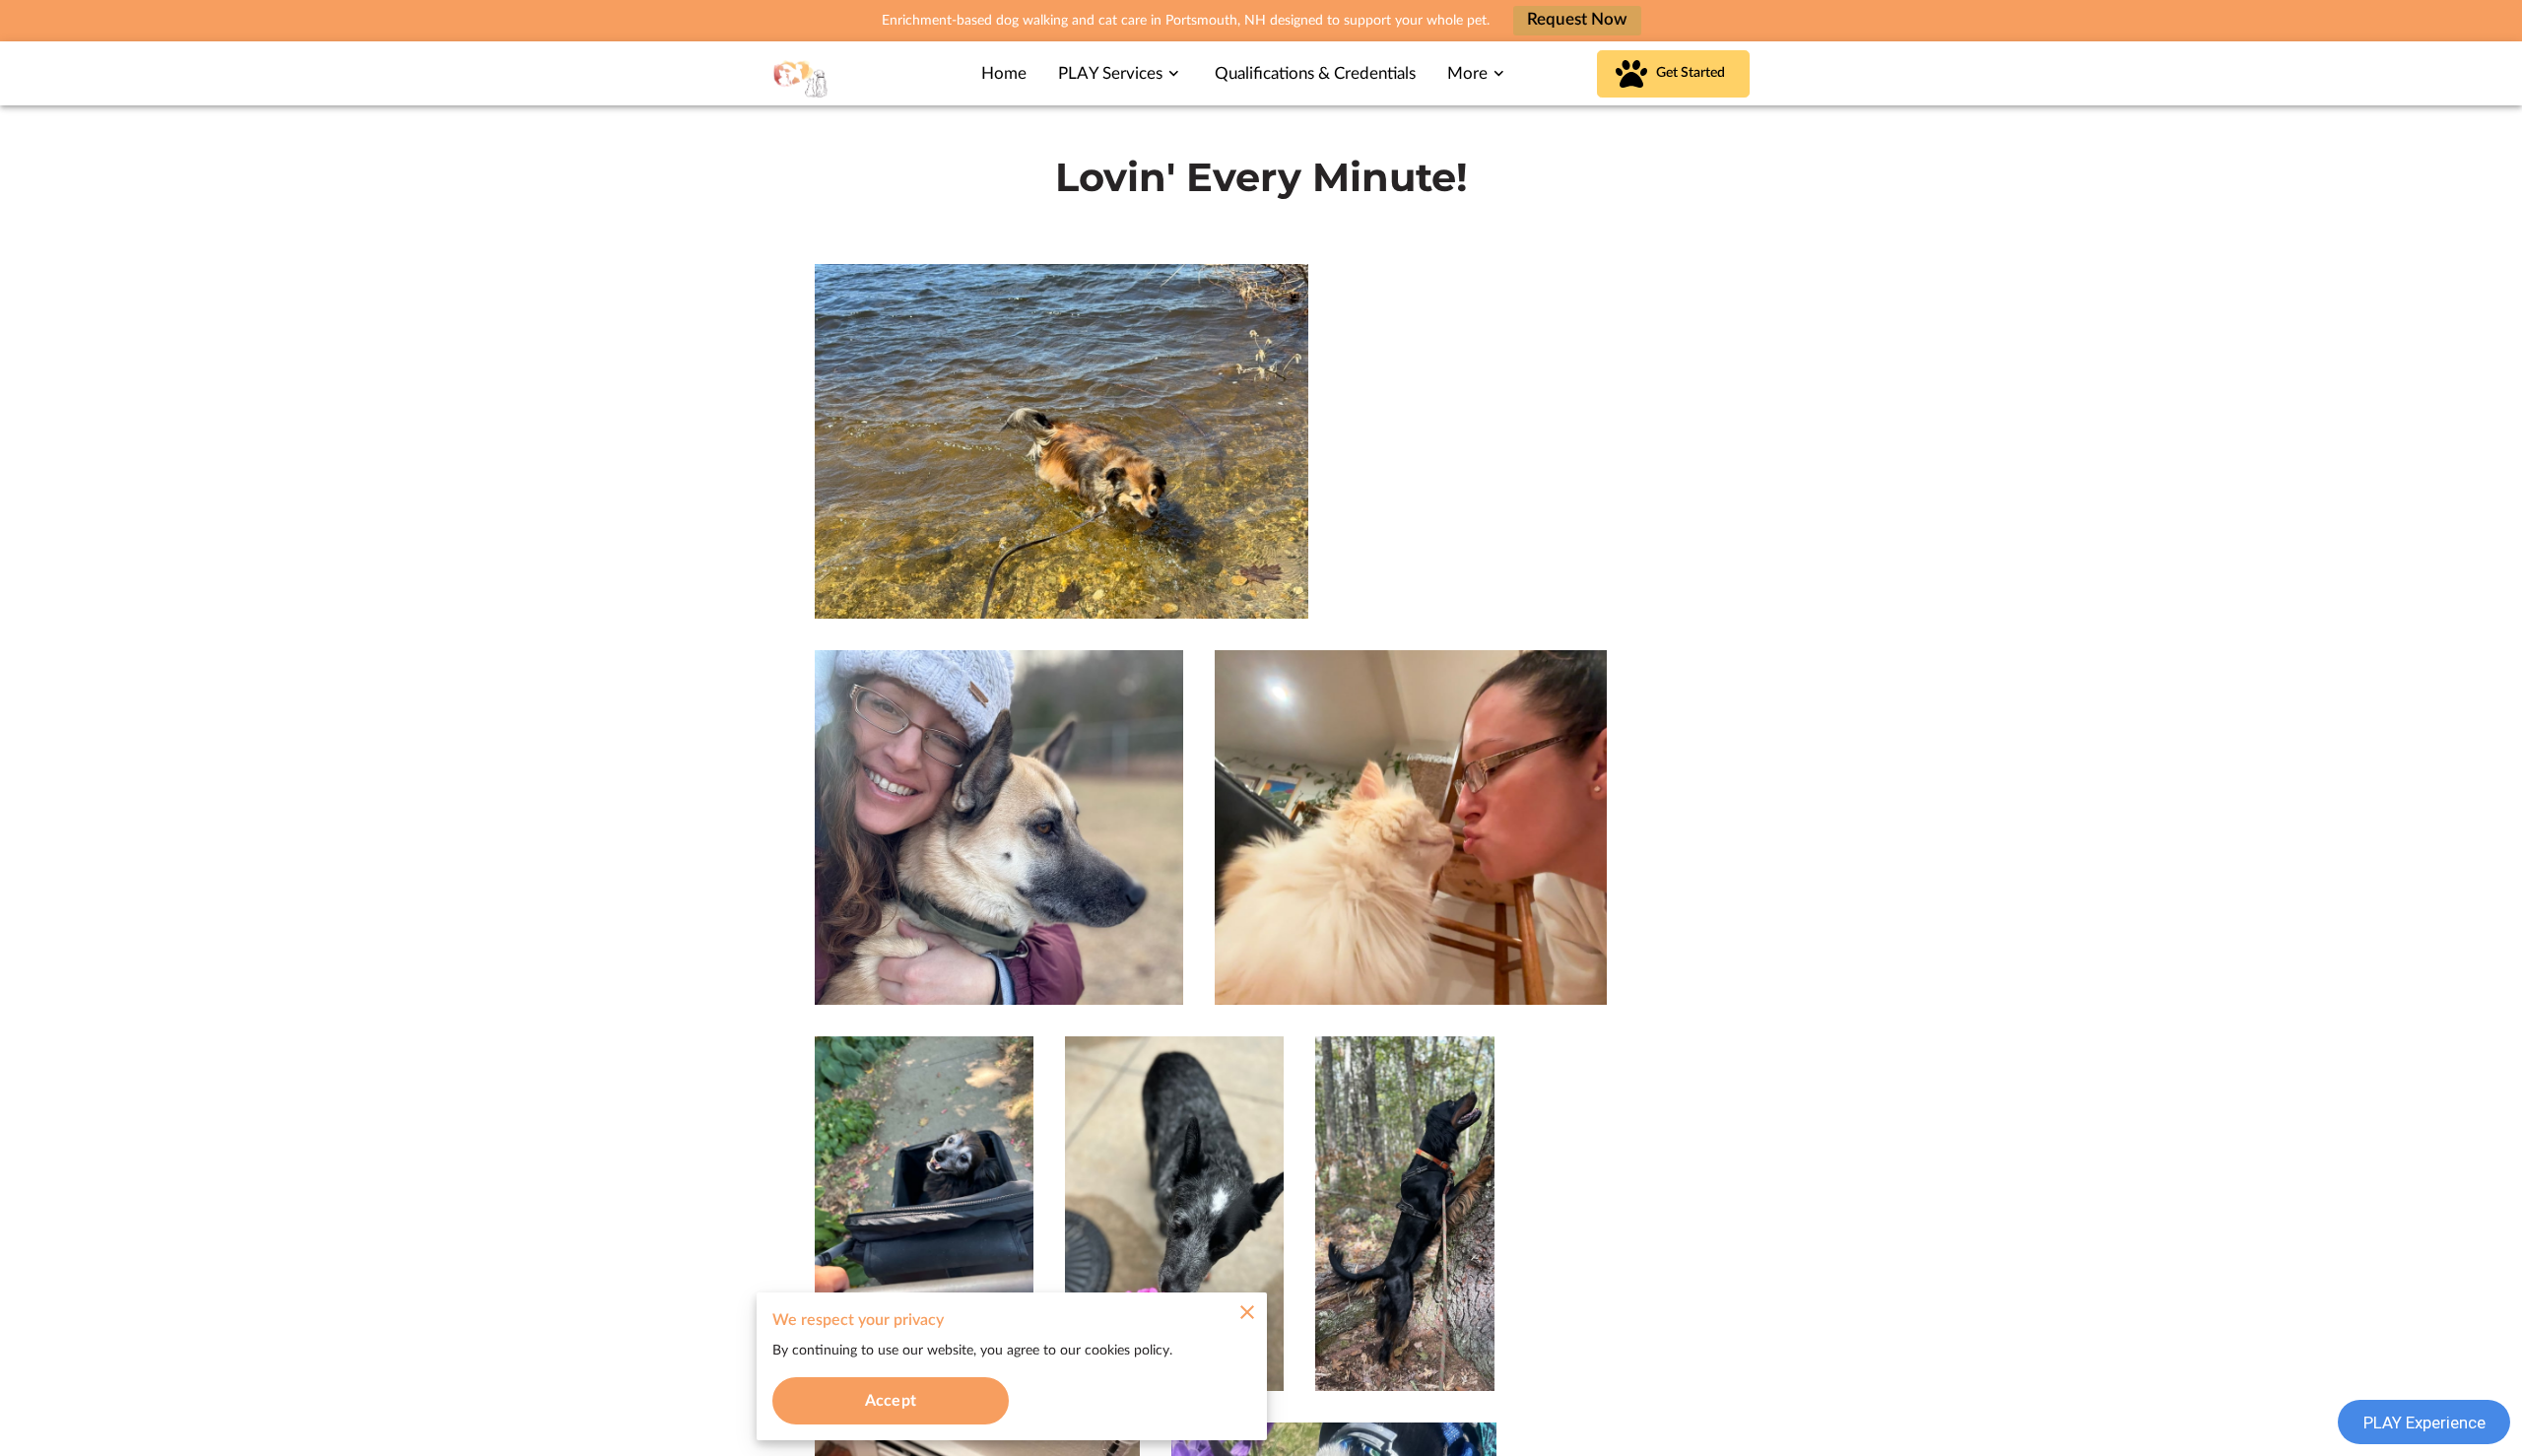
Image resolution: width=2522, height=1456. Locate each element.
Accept (891, 1401)
